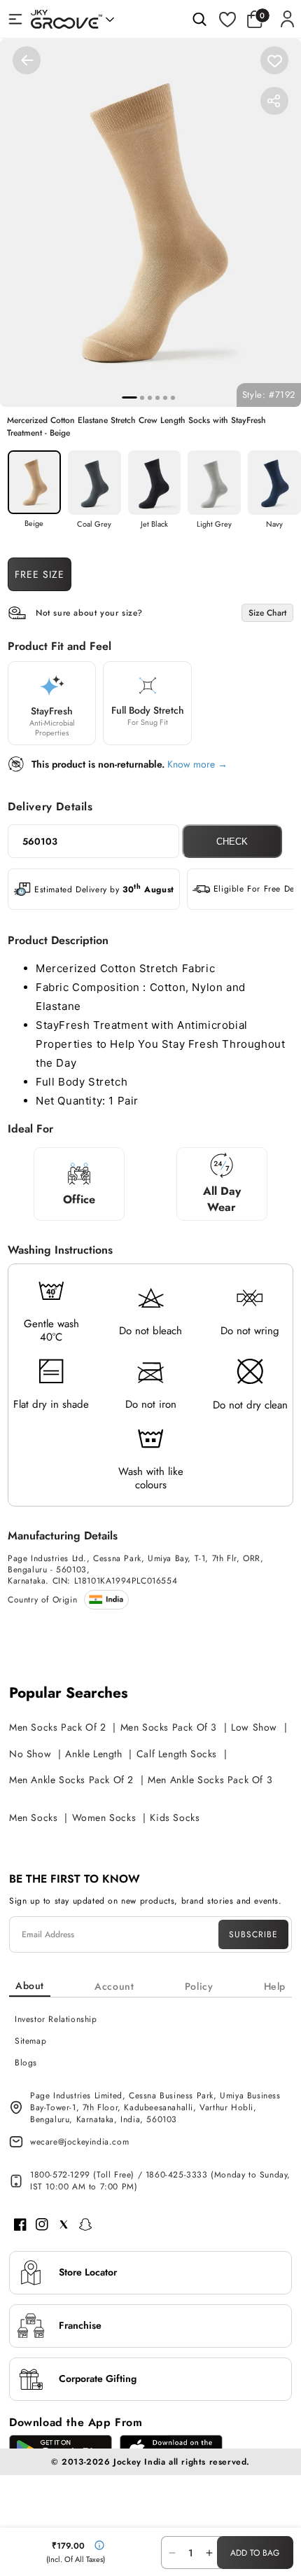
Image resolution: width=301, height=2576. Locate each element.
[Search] (199, 19)
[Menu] (15, 19)
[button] (258, 19)
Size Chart (267, 613)
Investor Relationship (56, 2019)
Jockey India (139, 2462)
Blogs (26, 2063)
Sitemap (30, 2041)
